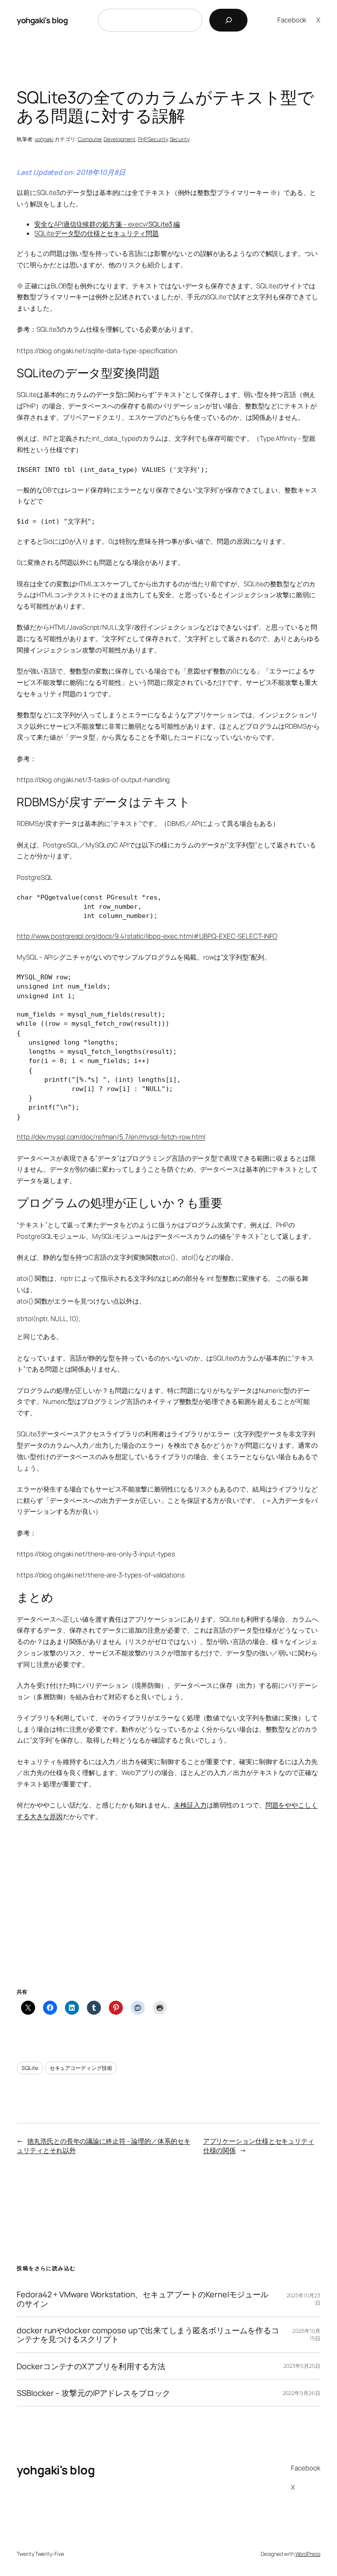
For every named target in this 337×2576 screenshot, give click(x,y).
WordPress (308, 2554)
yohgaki (44, 139)
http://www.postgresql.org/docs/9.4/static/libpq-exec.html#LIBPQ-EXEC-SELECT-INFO (147, 936)
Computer (90, 139)
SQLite (30, 2068)
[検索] (228, 20)
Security (180, 139)
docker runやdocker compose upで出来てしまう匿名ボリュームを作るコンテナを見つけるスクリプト (148, 2335)
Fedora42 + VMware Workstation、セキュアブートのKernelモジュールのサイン (142, 2299)
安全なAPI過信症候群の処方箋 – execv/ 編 (107, 224)
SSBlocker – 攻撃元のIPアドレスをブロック (93, 2393)
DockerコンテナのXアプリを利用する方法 (91, 2366)
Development (120, 139)
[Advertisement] (168, 1916)
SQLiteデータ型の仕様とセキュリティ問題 (97, 233)
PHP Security (153, 139)
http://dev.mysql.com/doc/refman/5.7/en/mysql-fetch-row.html (111, 1137)
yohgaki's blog (42, 20)
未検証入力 (190, 1805)
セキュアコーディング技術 (81, 2068)
